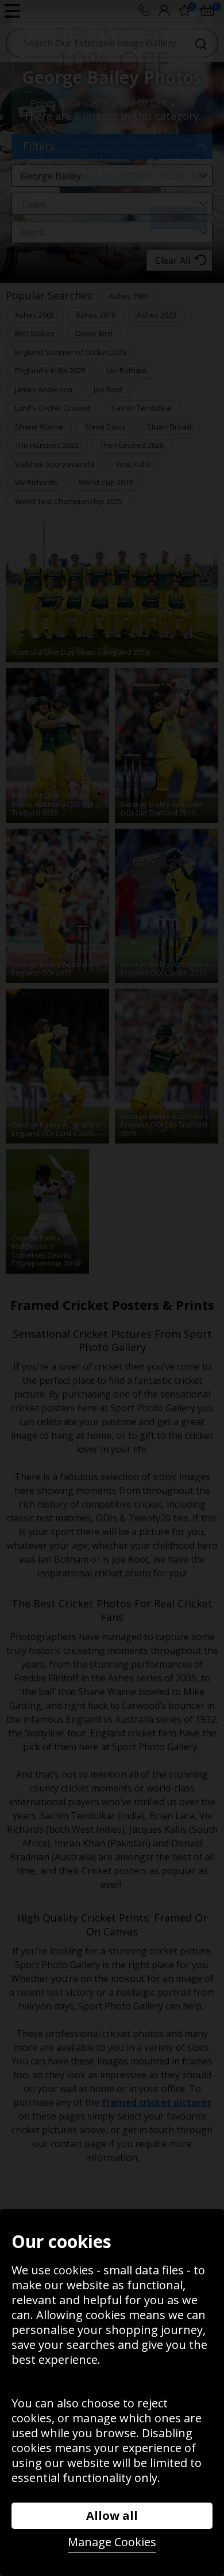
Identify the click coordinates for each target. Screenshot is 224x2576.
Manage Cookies (112, 2542)
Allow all (112, 2515)
